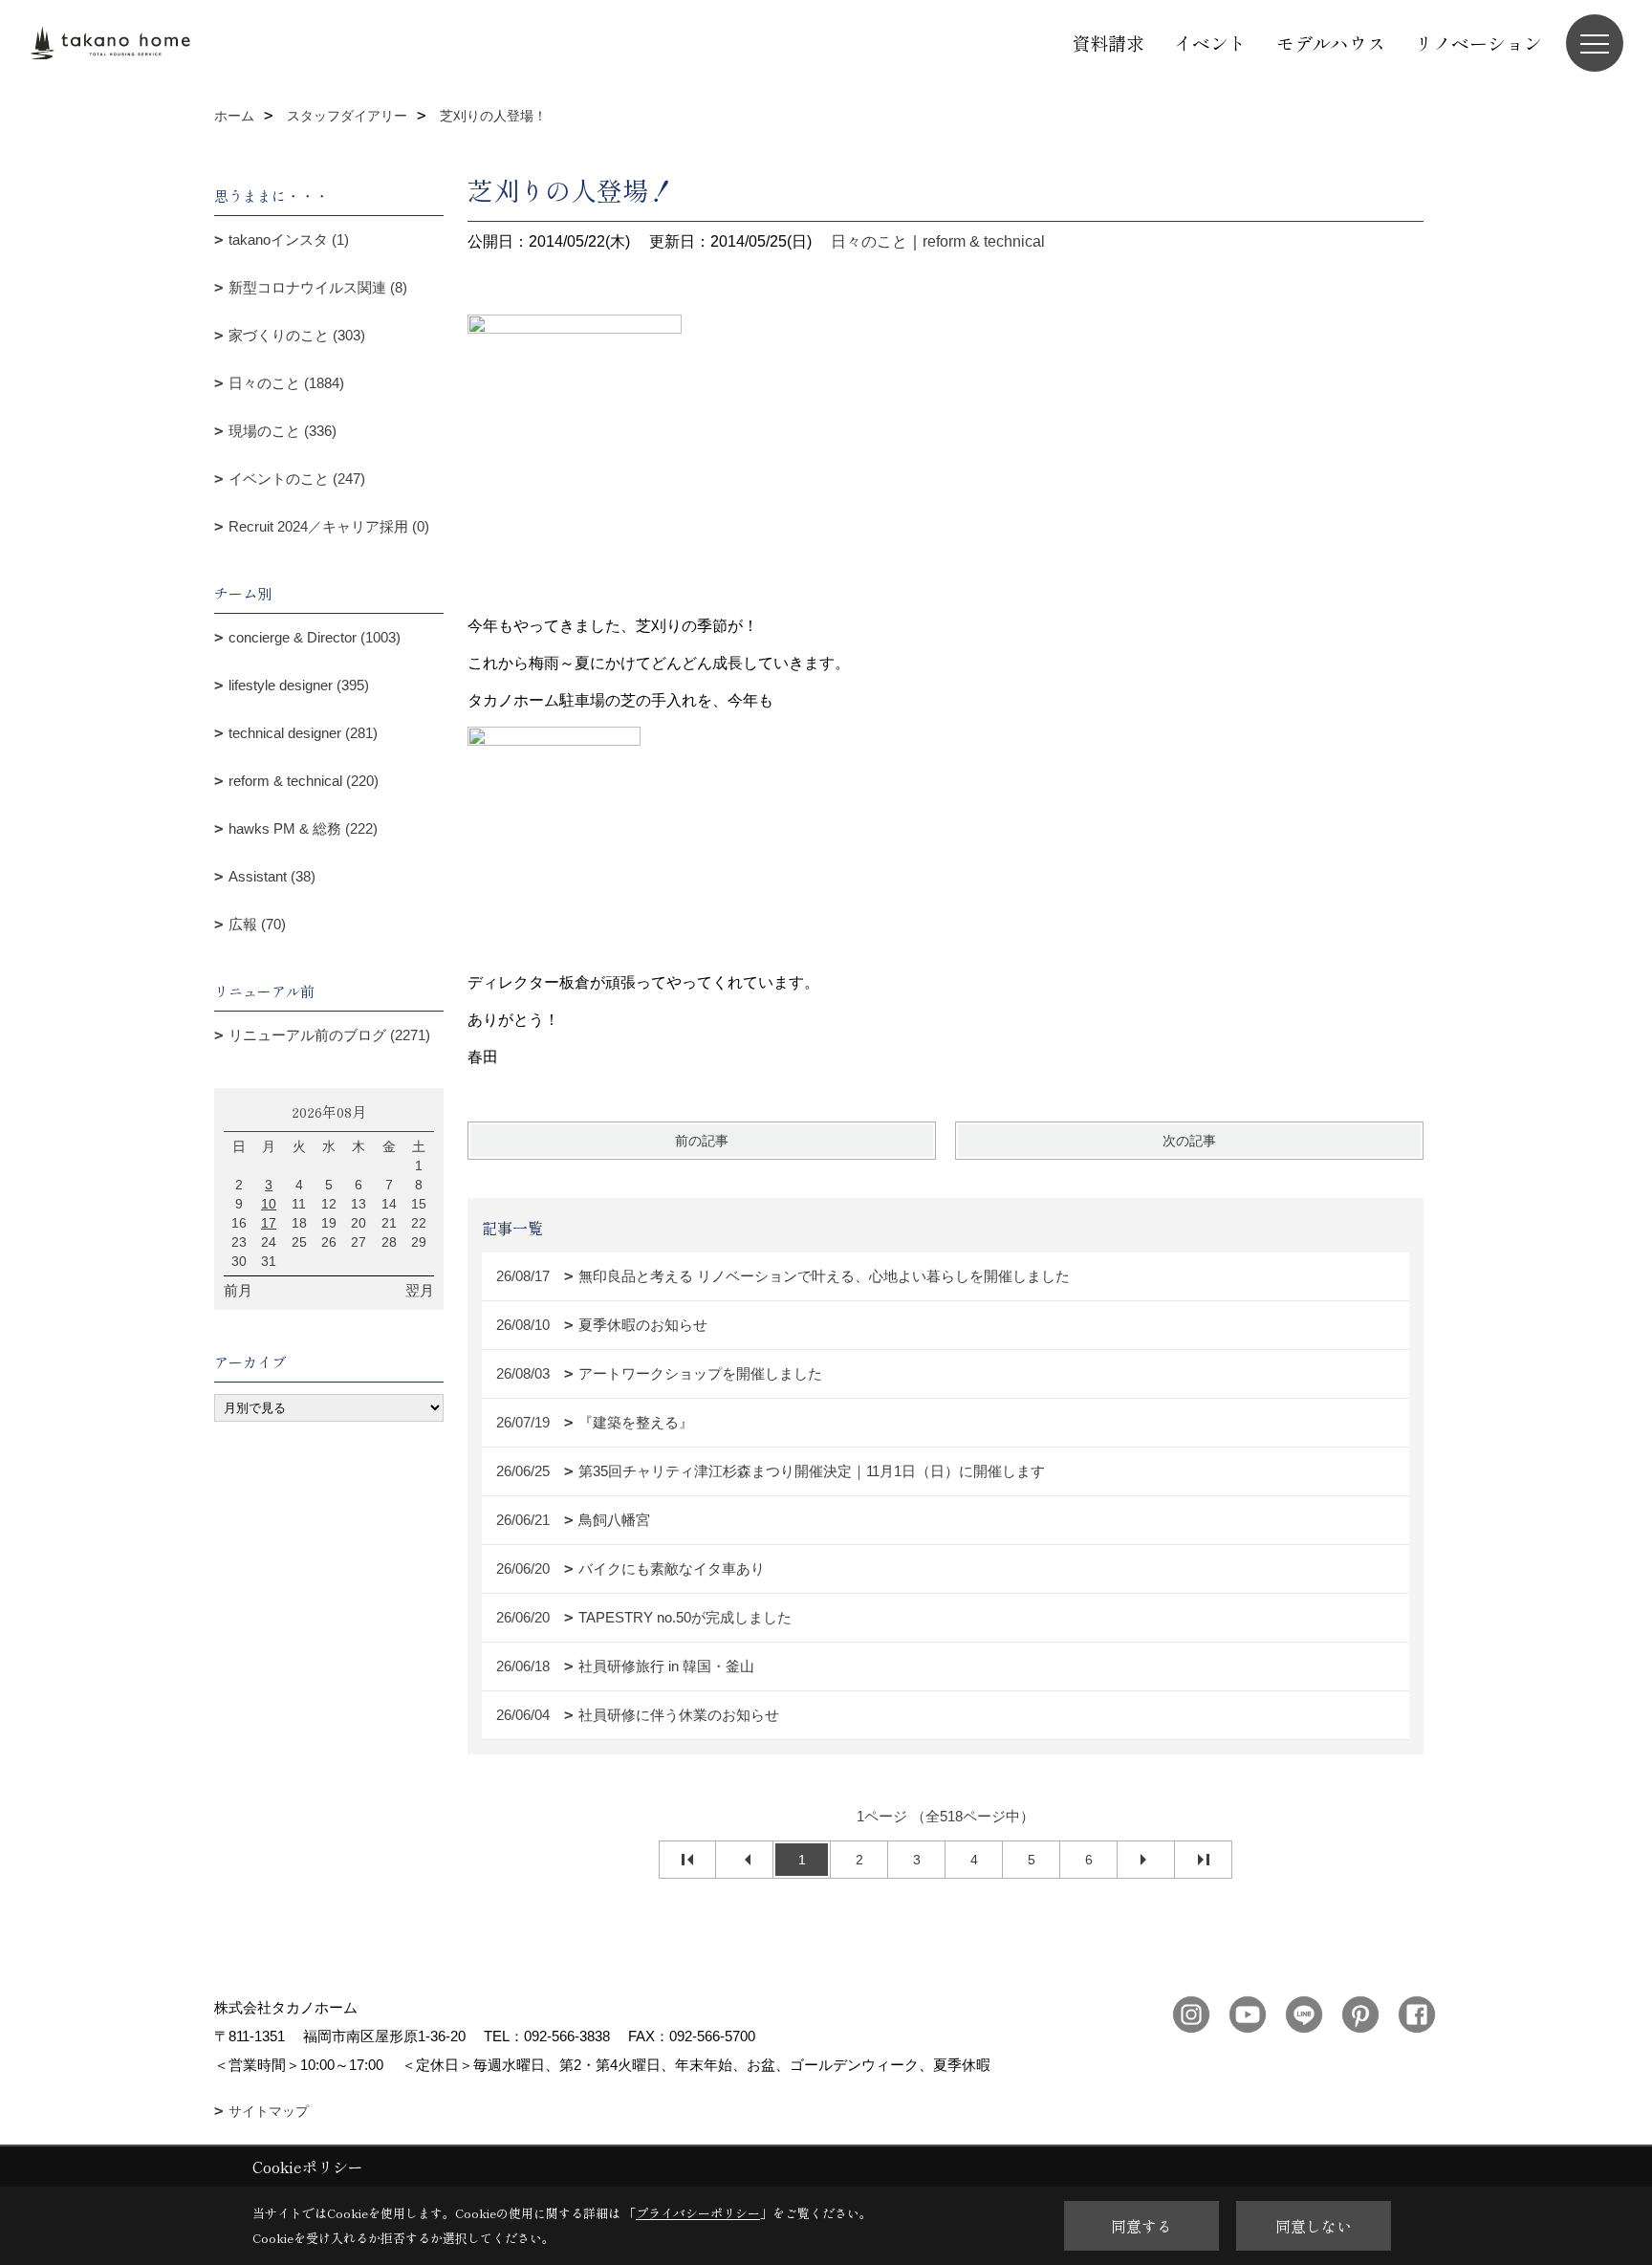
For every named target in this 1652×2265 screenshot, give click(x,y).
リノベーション (1478, 43)
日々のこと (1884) (286, 383)
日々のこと (869, 241)
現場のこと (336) (283, 431)
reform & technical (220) (304, 781)
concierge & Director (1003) (315, 637)
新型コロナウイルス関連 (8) (318, 287)
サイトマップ (269, 2111)
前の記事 (702, 1141)
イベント (1210, 43)
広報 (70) (257, 924)
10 (269, 1204)
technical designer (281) (303, 733)
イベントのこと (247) (297, 479)
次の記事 (1189, 1141)
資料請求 (1108, 43)
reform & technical (984, 241)
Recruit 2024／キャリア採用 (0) (329, 526)
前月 (238, 1290)
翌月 (420, 1290)
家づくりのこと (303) (297, 335)
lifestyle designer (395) (299, 685)
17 (269, 1223)
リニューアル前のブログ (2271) (329, 1035)
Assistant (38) (272, 876)
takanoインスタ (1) (289, 240)
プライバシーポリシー (698, 2213)
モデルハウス (1331, 43)
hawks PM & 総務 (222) (303, 828)
